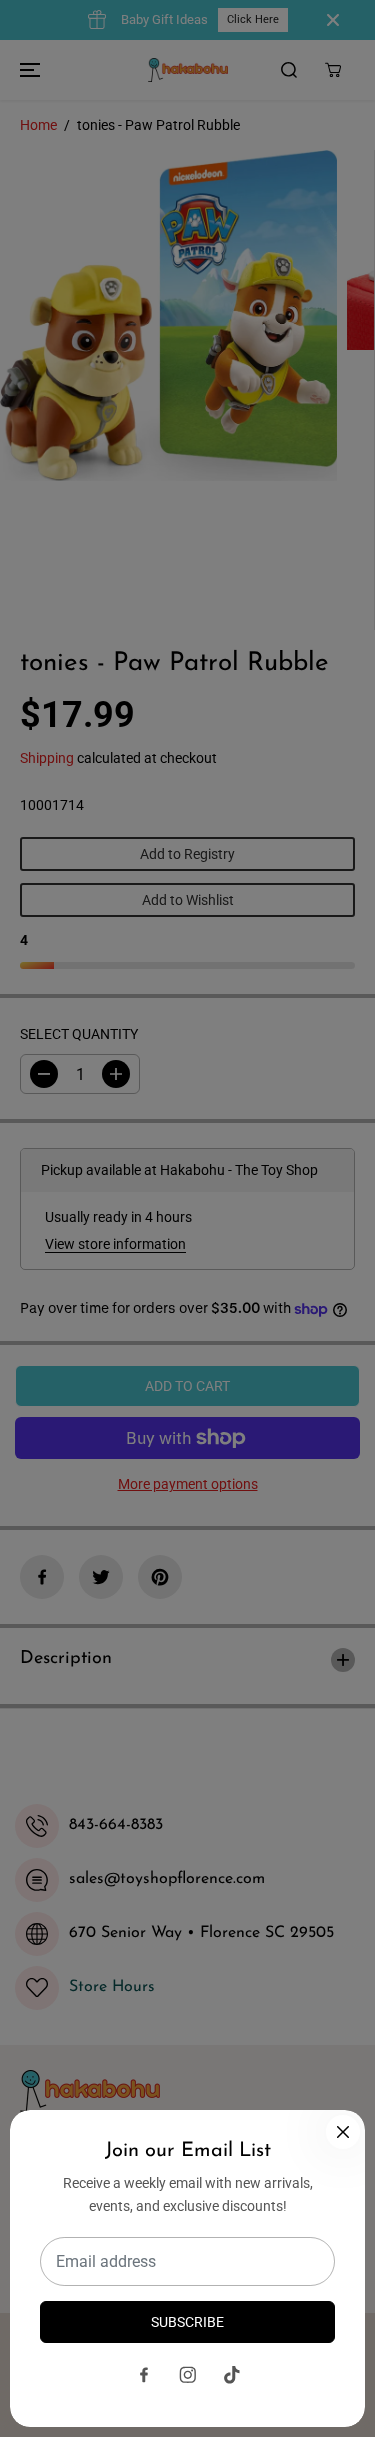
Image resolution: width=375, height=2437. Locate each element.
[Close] (343, 2132)
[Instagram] (188, 2375)
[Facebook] (144, 2375)
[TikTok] (232, 2375)
